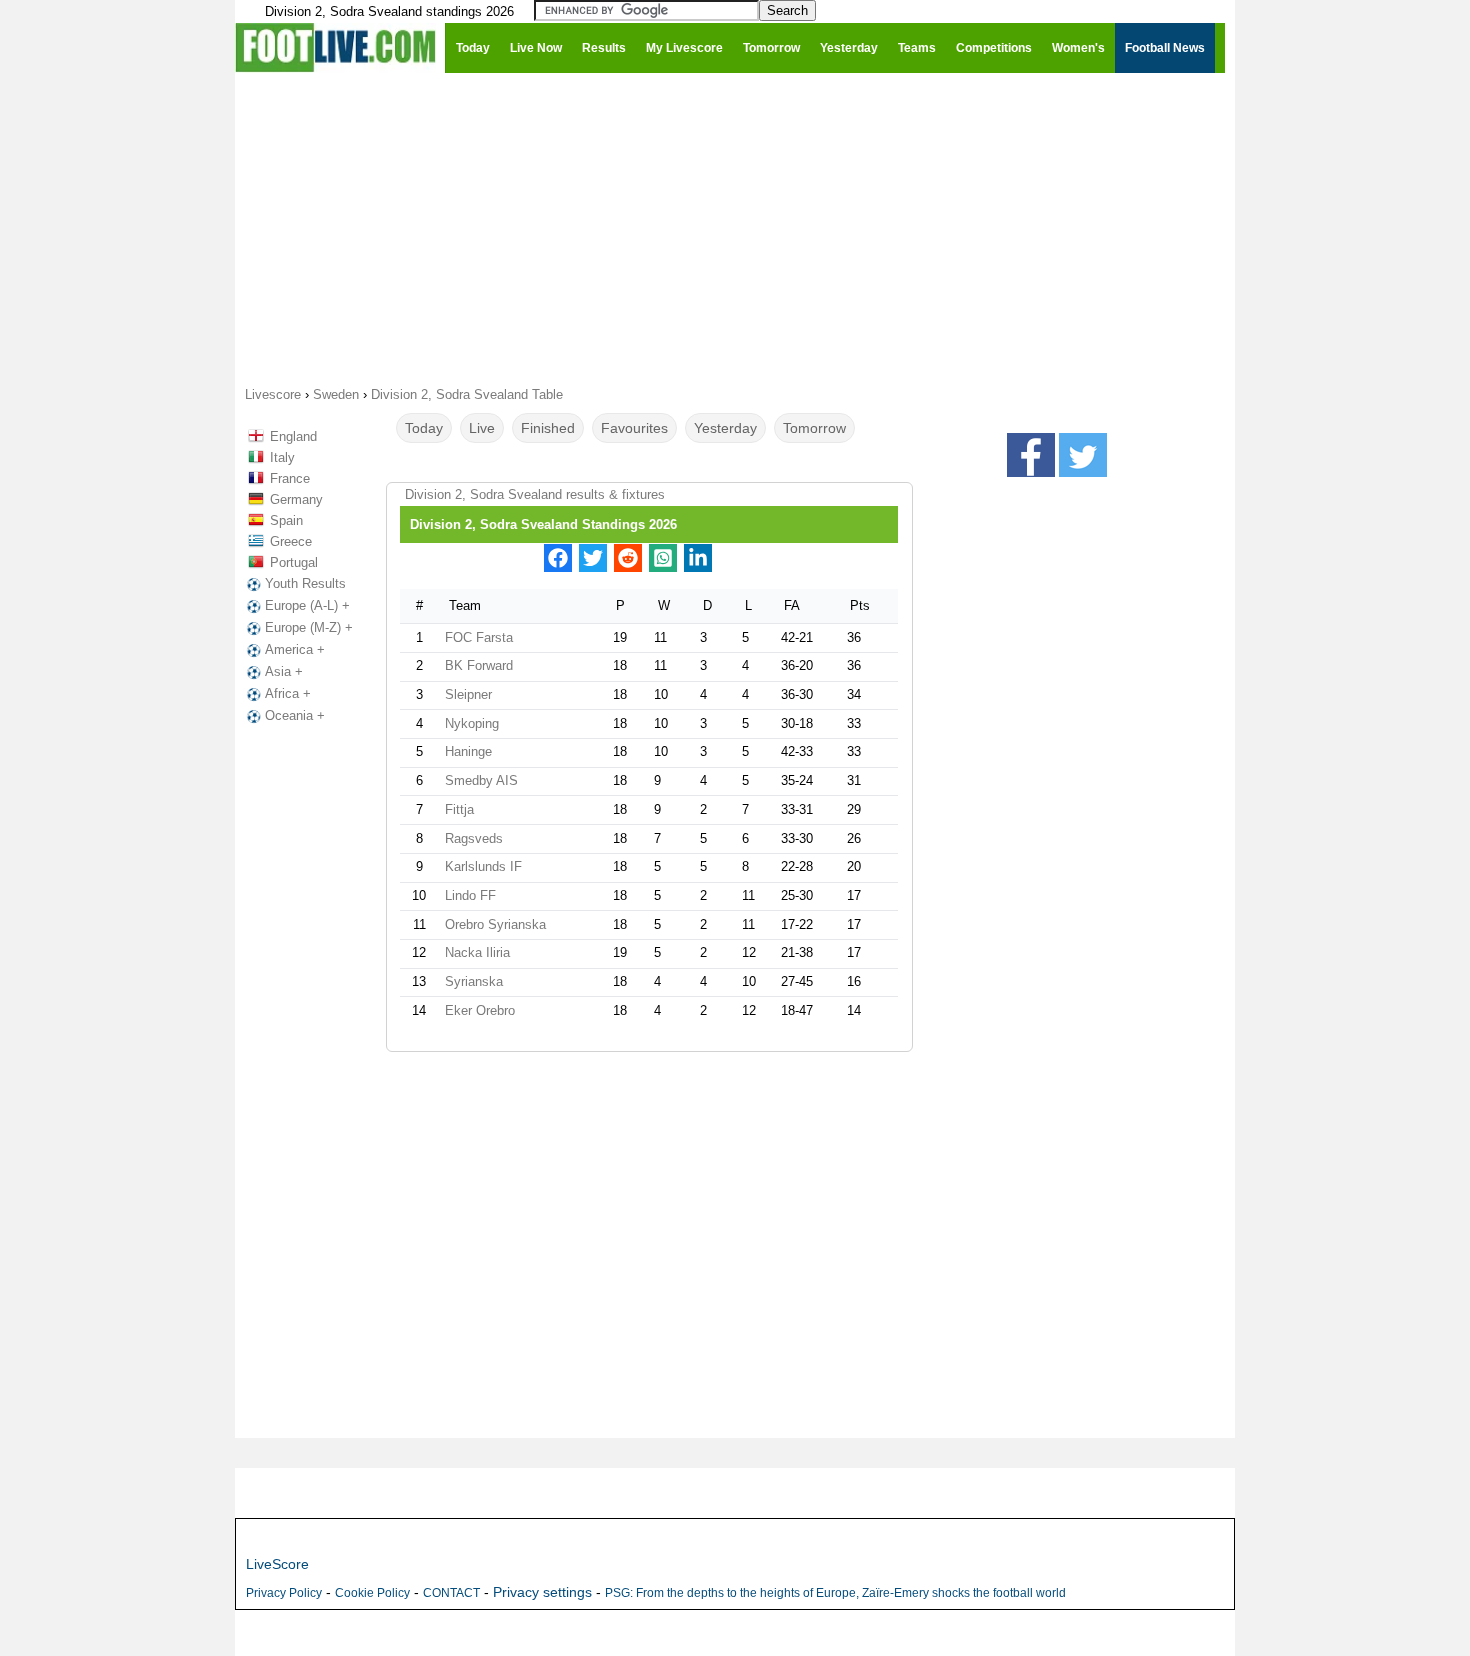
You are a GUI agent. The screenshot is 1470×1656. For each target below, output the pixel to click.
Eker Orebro (480, 1010)
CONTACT (451, 1593)
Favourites (634, 428)
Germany (296, 499)
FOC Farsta (479, 637)
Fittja (459, 809)
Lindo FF (470, 895)
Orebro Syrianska (495, 924)
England (293, 436)
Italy (282, 457)
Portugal (294, 562)
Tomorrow (814, 428)
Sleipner (468, 694)
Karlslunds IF (483, 866)
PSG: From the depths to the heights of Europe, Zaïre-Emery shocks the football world (835, 1593)
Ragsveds (474, 838)
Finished (548, 428)
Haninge (468, 751)
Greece (291, 541)
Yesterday (725, 428)
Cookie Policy (372, 1593)
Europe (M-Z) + (309, 627)
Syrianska (474, 981)
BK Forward (479, 665)
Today (424, 428)
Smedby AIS (481, 780)
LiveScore (277, 1564)
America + (295, 649)
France (290, 478)
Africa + (288, 693)
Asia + (284, 671)
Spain (286, 520)
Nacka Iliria (477, 952)
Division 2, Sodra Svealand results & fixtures (535, 494)
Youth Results (305, 583)
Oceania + (295, 715)
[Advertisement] (735, 228)
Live (482, 428)
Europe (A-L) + (307, 605)
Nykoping (472, 723)
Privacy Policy (284, 1593)
